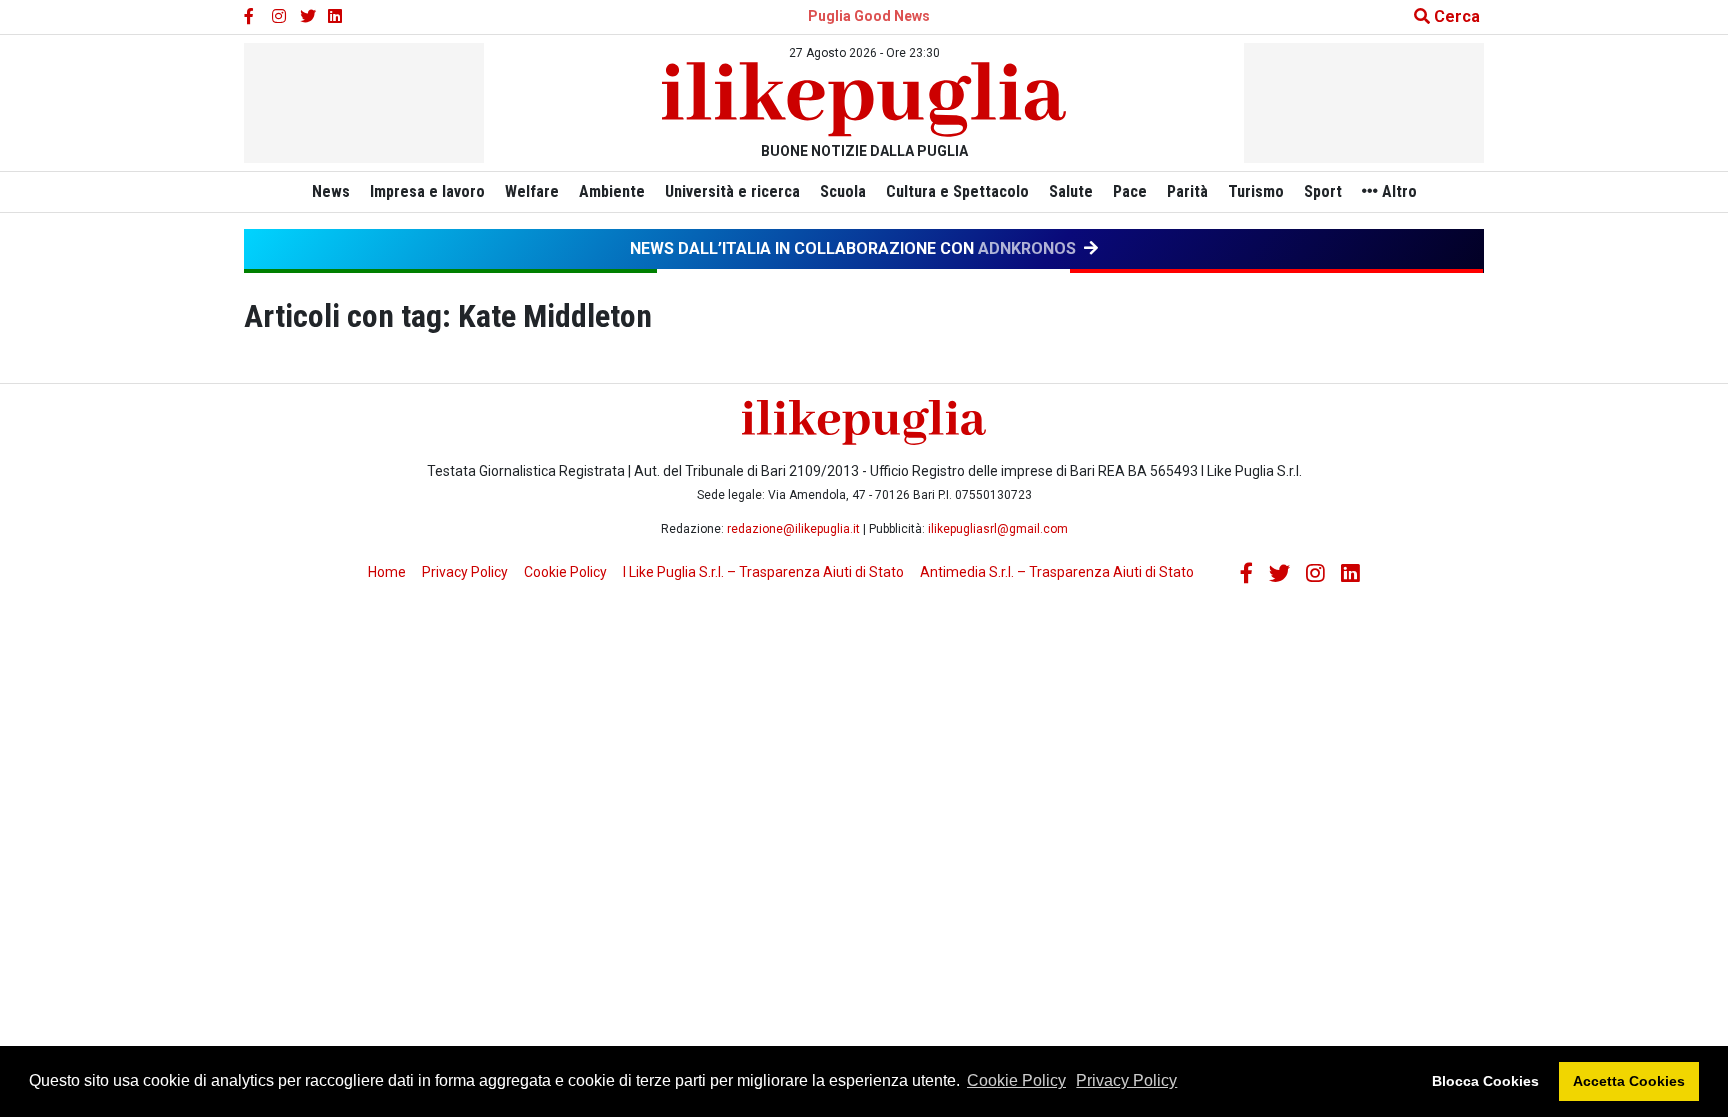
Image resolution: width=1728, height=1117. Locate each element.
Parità (1187, 191)
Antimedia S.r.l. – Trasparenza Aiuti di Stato (1057, 572)
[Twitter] (308, 17)
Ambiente (612, 191)
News (331, 191)
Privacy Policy (1126, 1080)
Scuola (843, 191)
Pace (1130, 191)
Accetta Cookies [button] (1629, 1081)
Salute (1071, 191)
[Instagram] (280, 17)
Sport (1323, 191)
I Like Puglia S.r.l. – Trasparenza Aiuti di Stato (763, 572)
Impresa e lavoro (427, 191)
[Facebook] (252, 17)
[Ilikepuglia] (864, 99)
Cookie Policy (1016, 1080)
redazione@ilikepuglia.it (793, 529)
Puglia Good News (869, 16)
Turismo (1256, 191)
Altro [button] (1397, 191)
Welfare (532, 191)
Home (387, 572)
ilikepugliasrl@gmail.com (998, 529)
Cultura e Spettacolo (957, 191)
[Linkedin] (336, 17)
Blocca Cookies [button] (1485, 1081)
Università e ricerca (732, 191)
